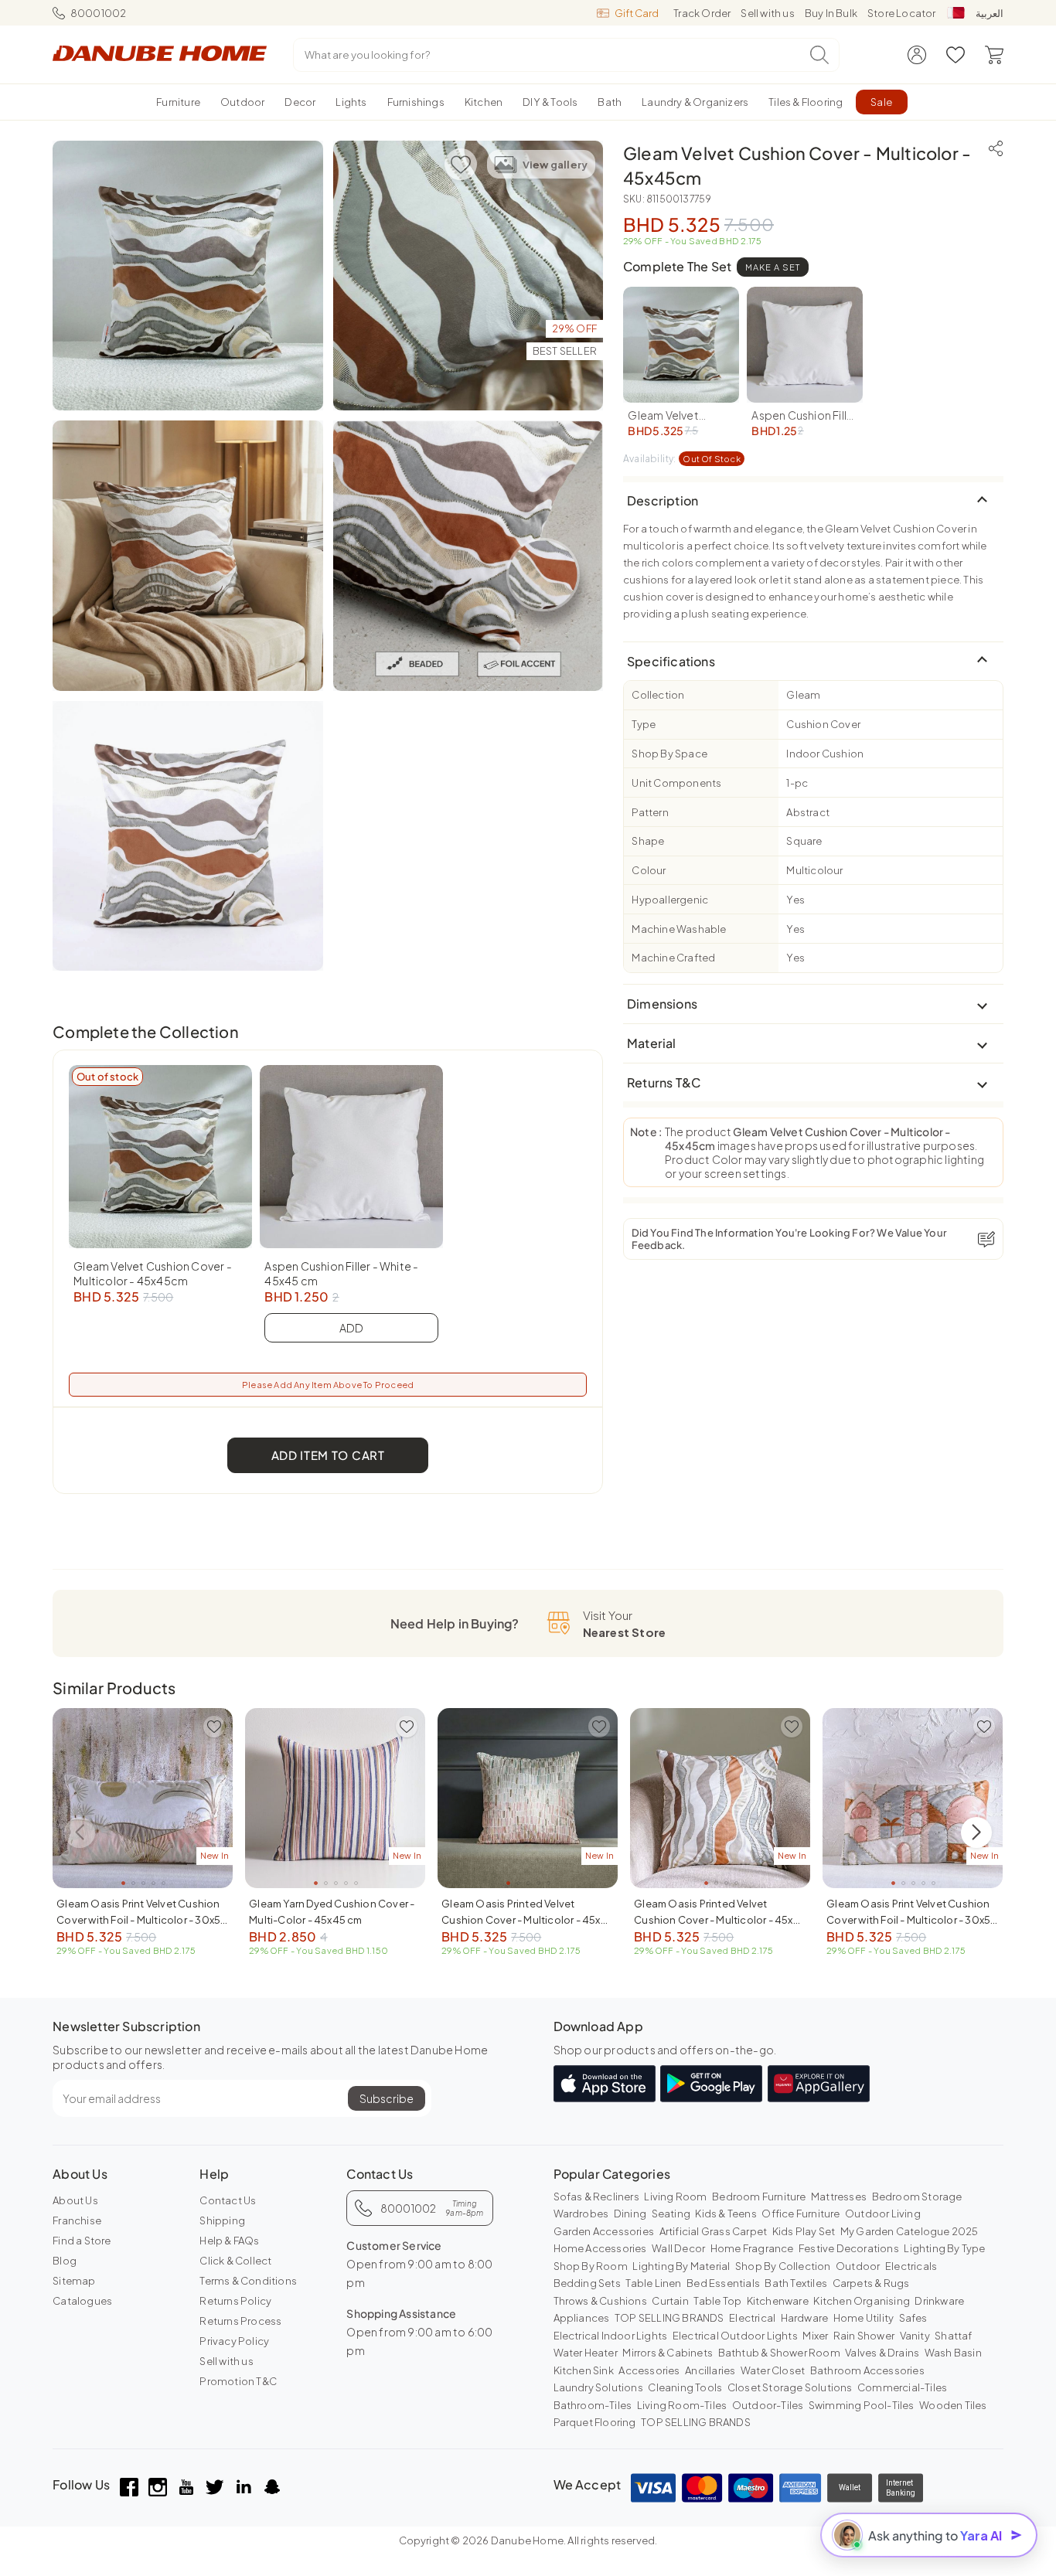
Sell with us (767, 13)
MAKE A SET (773, 267)
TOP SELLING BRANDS (669, 2318)
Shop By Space (669, 754)
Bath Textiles (796, 2283)
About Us (75, 2200)
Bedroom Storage (917, 2197)
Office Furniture (801, 2214)
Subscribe (387, 2098)
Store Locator (902, 13)
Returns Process (240, 2321)
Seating (671, 2214)
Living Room (675, 2197)
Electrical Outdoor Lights (735, 2336)
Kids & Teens (726, 2214)
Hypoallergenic (670, 900)
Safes (913, 2318)
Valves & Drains (882, 2353)
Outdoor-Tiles (768, 2405)
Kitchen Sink (584, 2370)
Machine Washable (679, 929)
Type (644, 724)
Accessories (649, 2370)
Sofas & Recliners (596, 2197)
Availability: (682, 459)
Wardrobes (581, 2214)
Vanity (915, 2336)
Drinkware (939, 2301)
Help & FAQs (229, 2241)
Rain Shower (864, 2336)
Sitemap (74, 2281)
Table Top (717, 2301)
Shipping (222, 2220)
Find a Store (82, 2241)
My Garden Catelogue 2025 (910, 2231)
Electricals (911, 2266)
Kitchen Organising (862, 2301)
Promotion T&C (238, 2381)
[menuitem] (178, 102)
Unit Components (676, 783)
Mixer (815, 2336)
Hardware (805, 2318)
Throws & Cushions (600, 2301)
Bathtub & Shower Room (779, 2353)
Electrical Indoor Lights (611, 2336)
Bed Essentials (723, 2283)
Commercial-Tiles (902, 2387)
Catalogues (82, 2301)
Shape (648, 841)
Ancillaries (710, 2370)
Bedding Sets (587, 2283)
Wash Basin (953, 2353)
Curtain (670, 2301)
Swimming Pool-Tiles (862, 2405)
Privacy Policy (234, 2341)
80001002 (98, 13)
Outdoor (858, 2266)
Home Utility (864, 2318)
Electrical (752, 2318)
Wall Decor (678, 2248)
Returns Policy (235, 2301)
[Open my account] (917, 55)
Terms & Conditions (248, 2281)
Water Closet (773, 2370)
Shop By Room (591, 2266)
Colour (649, 870)
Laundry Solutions (598, 2387)
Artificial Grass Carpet (714, 2231)
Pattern (650, 812)
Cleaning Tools (685, 2387)
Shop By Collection (783, 2266)
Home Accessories (600, 2248)
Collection (658, 695)
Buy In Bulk (831, 13)
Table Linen (653, 2283)
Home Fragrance (752, 2248)
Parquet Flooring (595, 2422)
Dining (630, 2214)
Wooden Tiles (953, 2405)
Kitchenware (778, 2301)
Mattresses (839, 2197)
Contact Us (228, 2200)
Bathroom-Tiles (593, 2405)
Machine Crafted (673, 958)
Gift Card (637, 13)
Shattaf (953, 2336)
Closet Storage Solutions (790, 2387)
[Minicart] (994, 55)
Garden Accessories (604, 2231)
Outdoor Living (883, 2214)
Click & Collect (235, 2261)
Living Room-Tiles (682, 2405)
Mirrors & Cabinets (668, 2353)
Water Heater (586, 2353)
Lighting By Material (681, 2266)
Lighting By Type (944, 2248)
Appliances (582, 2318)
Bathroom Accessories (867, 2370)
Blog (65, 2261)
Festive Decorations (849, 2248)
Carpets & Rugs (871, 2283)
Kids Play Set (804, 2231)
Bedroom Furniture (759, 2197)
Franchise (77, 2220)
